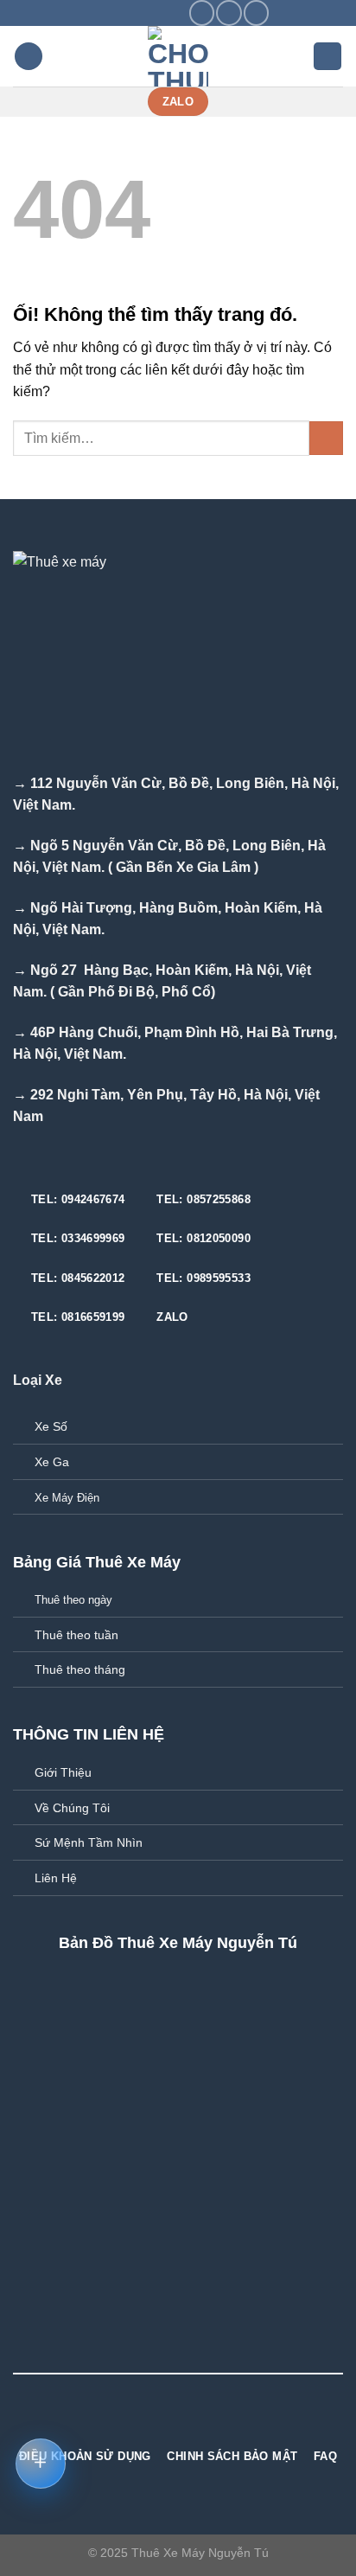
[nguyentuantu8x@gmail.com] (120, 13)
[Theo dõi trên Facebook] (202, 13)
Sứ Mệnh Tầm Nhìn (89, 1842)
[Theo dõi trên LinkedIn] (210, 2423)
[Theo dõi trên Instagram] (229, 13)
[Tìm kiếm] (327, 57)
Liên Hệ (56, 1878)
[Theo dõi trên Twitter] (256, 13)
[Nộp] (326, 438)
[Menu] (29, 57)
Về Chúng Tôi (72, 1808)
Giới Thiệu (63, 1772)
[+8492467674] (174, 13)
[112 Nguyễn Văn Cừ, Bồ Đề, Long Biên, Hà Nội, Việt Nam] (93, 13)
